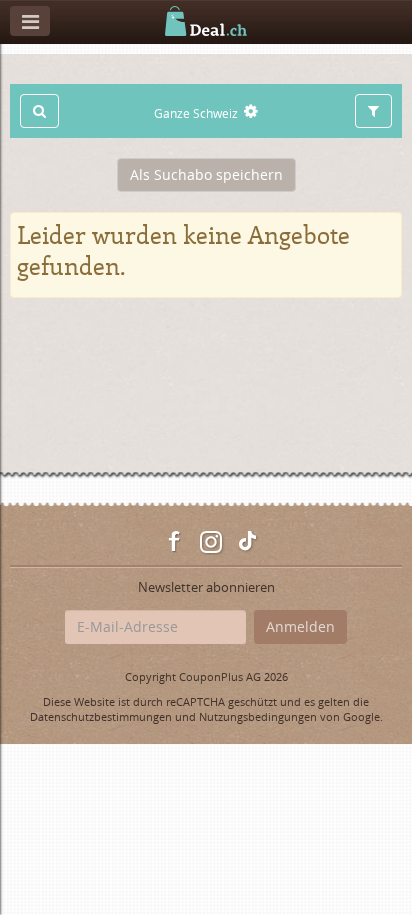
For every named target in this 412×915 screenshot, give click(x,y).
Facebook (175, 542)
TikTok (247, 542)
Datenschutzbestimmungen (101, 716)
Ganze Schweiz (196, 113)
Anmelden (300, 626)
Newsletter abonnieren (206, 587)
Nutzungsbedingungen (258, 716)
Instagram (211, 542)
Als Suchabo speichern (206, 174)
